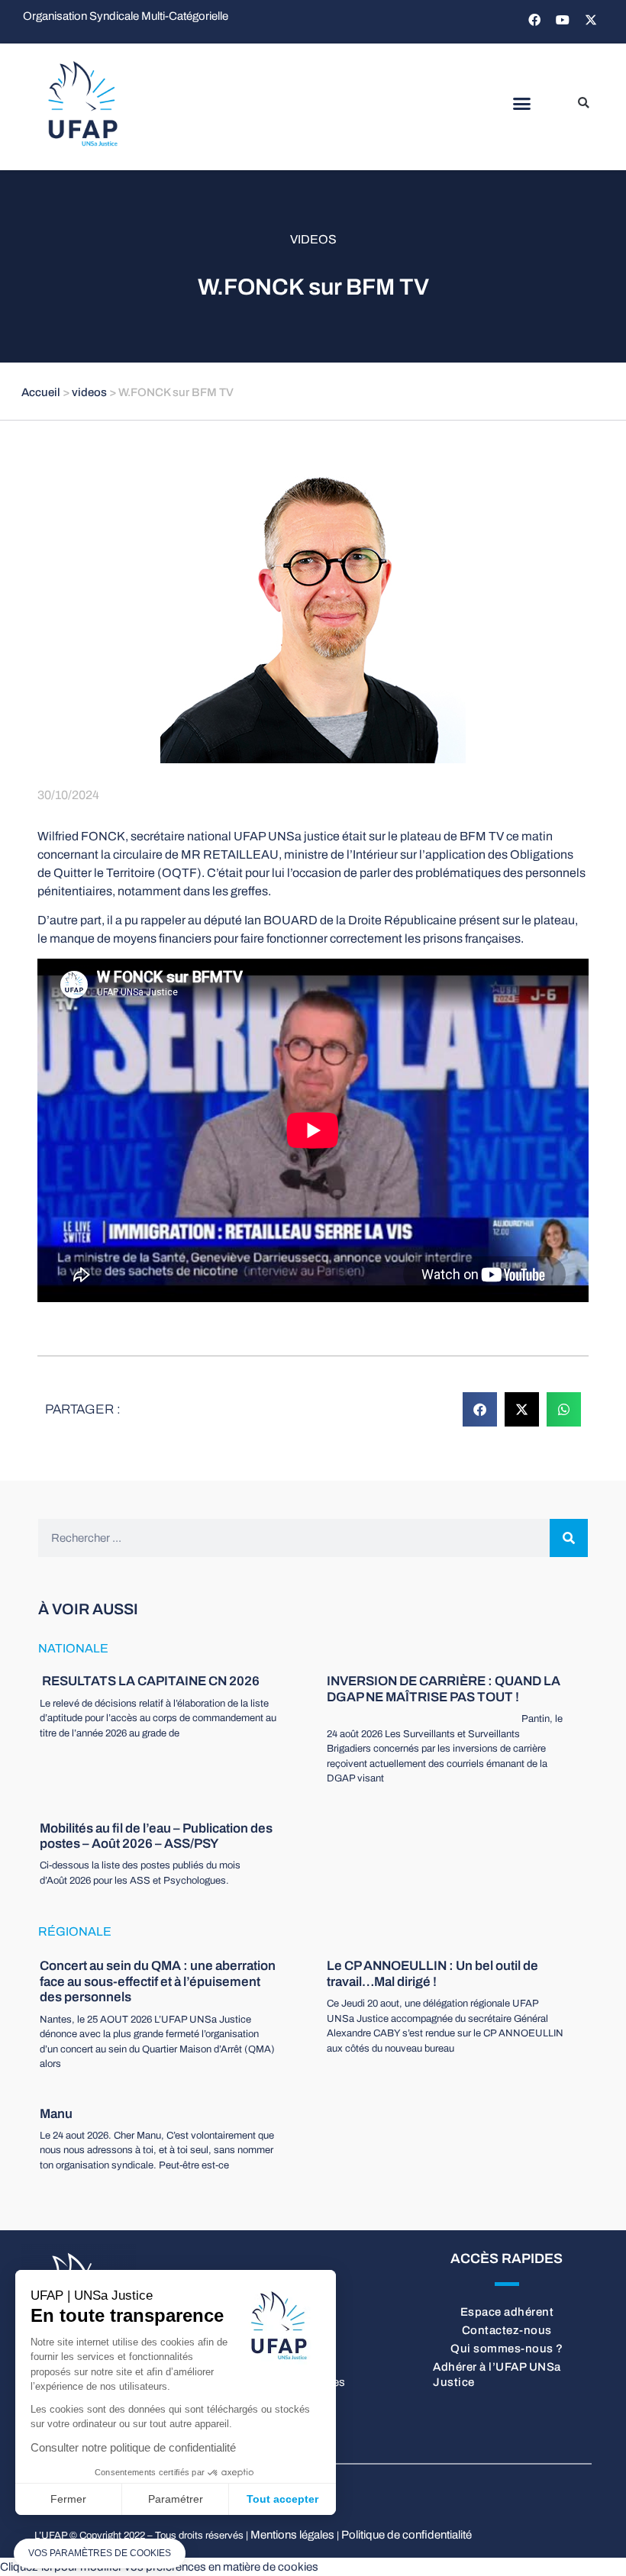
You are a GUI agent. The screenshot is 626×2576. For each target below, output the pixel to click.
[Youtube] (563, 20)
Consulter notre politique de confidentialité (133, 2447)
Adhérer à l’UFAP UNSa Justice (497, 2374)
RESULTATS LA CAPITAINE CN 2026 (150, 1681)
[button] (521, 104)
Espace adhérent (507, 2312)
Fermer (68, 2499)
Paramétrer (176, 2499)
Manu (56, 2114)
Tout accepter (282, 2499)
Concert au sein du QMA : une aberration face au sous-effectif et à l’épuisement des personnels (158, 1981)
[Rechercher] (569, 1538)
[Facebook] (534, 20)
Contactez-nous (507, 2330)
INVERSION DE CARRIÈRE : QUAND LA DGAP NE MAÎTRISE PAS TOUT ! (444, 1689)
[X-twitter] (591, 20)
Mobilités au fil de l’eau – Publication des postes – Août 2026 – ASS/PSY (156, 1836)
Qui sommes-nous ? (507, 2349)
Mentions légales (292, 2535)
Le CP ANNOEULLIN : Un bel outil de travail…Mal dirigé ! (432, 1973)
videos (313, 239)
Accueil (41, 392)
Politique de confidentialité (407, 2535)
